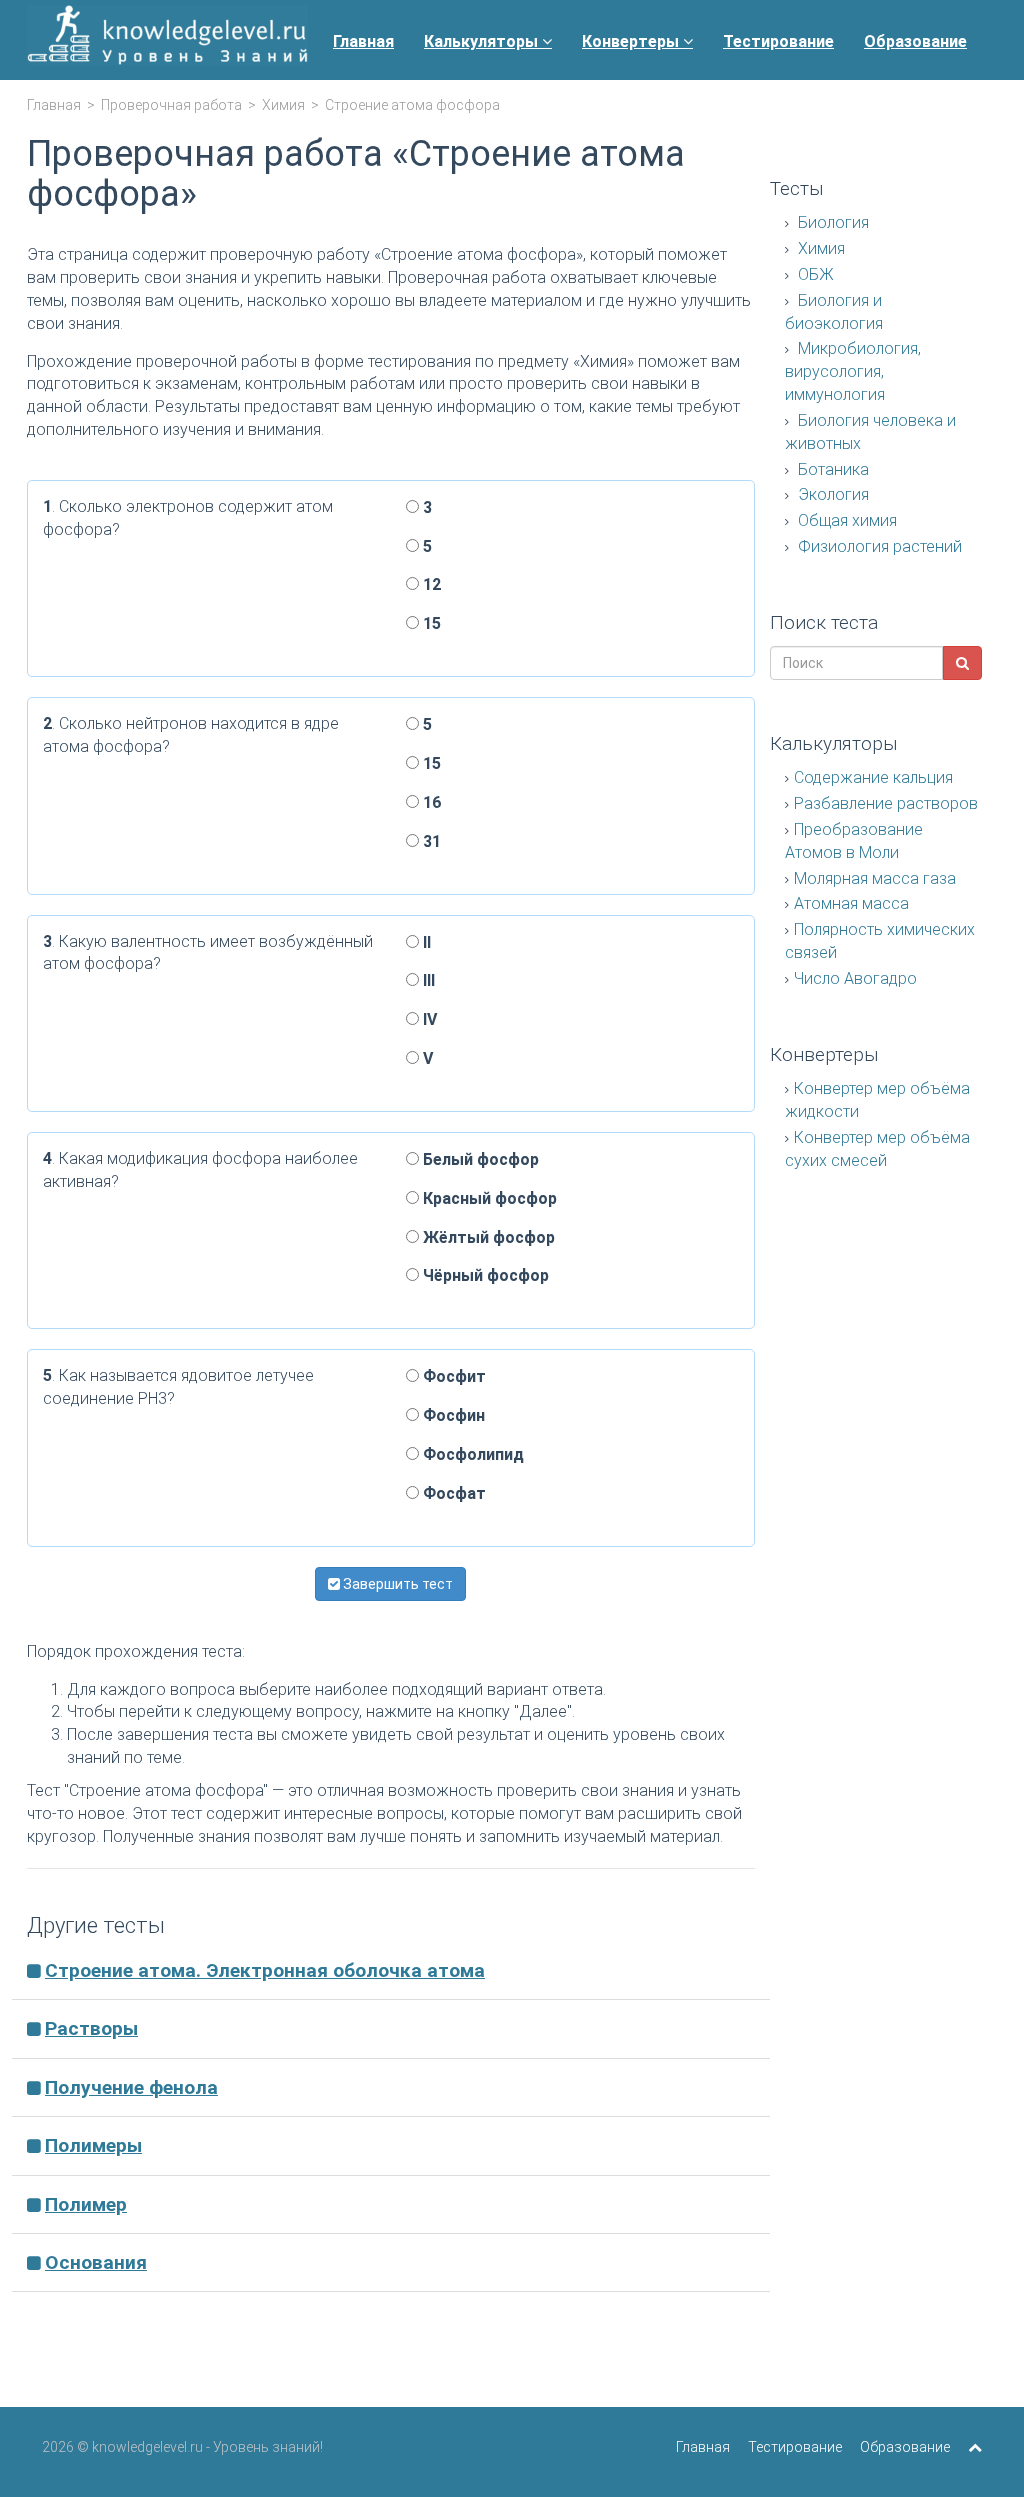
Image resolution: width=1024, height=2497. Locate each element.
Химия (283, 105)
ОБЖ (814, 274)
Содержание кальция (873, 777)
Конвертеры (632, 41)
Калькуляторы (483, 41)
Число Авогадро (855, 978)
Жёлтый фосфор (487, 1237)
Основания (96, 2262)
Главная (363, 41)
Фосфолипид (471, 1454)
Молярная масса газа (875, 878)
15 (430, 623)
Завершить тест (396, 1584)
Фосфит (452, 1376)
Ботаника (831, 469)
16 (430, 802)
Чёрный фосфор (484, 1275)
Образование (915, 41)
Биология (831, 222)
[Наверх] (975, 2447)
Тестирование (778, 41)
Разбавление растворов (886, 803)
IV (428, 1019)
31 (430, 841)
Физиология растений (878, 546)
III (427, 980)
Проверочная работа (171, 105)
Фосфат (452, 1493)
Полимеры (93, 2145)
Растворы (91, 2028)
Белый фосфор (479, 1159)
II (425, 942)
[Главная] (167, 40)
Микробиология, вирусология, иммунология (853, 371)
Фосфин (452, 1415)
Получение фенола (131, 2087)
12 (430, 584)
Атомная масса (851, 903)
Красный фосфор (488, 1198)
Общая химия (845, 520)
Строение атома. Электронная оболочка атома (265, 1970)
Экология (831, 494)
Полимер (86, 2204)
